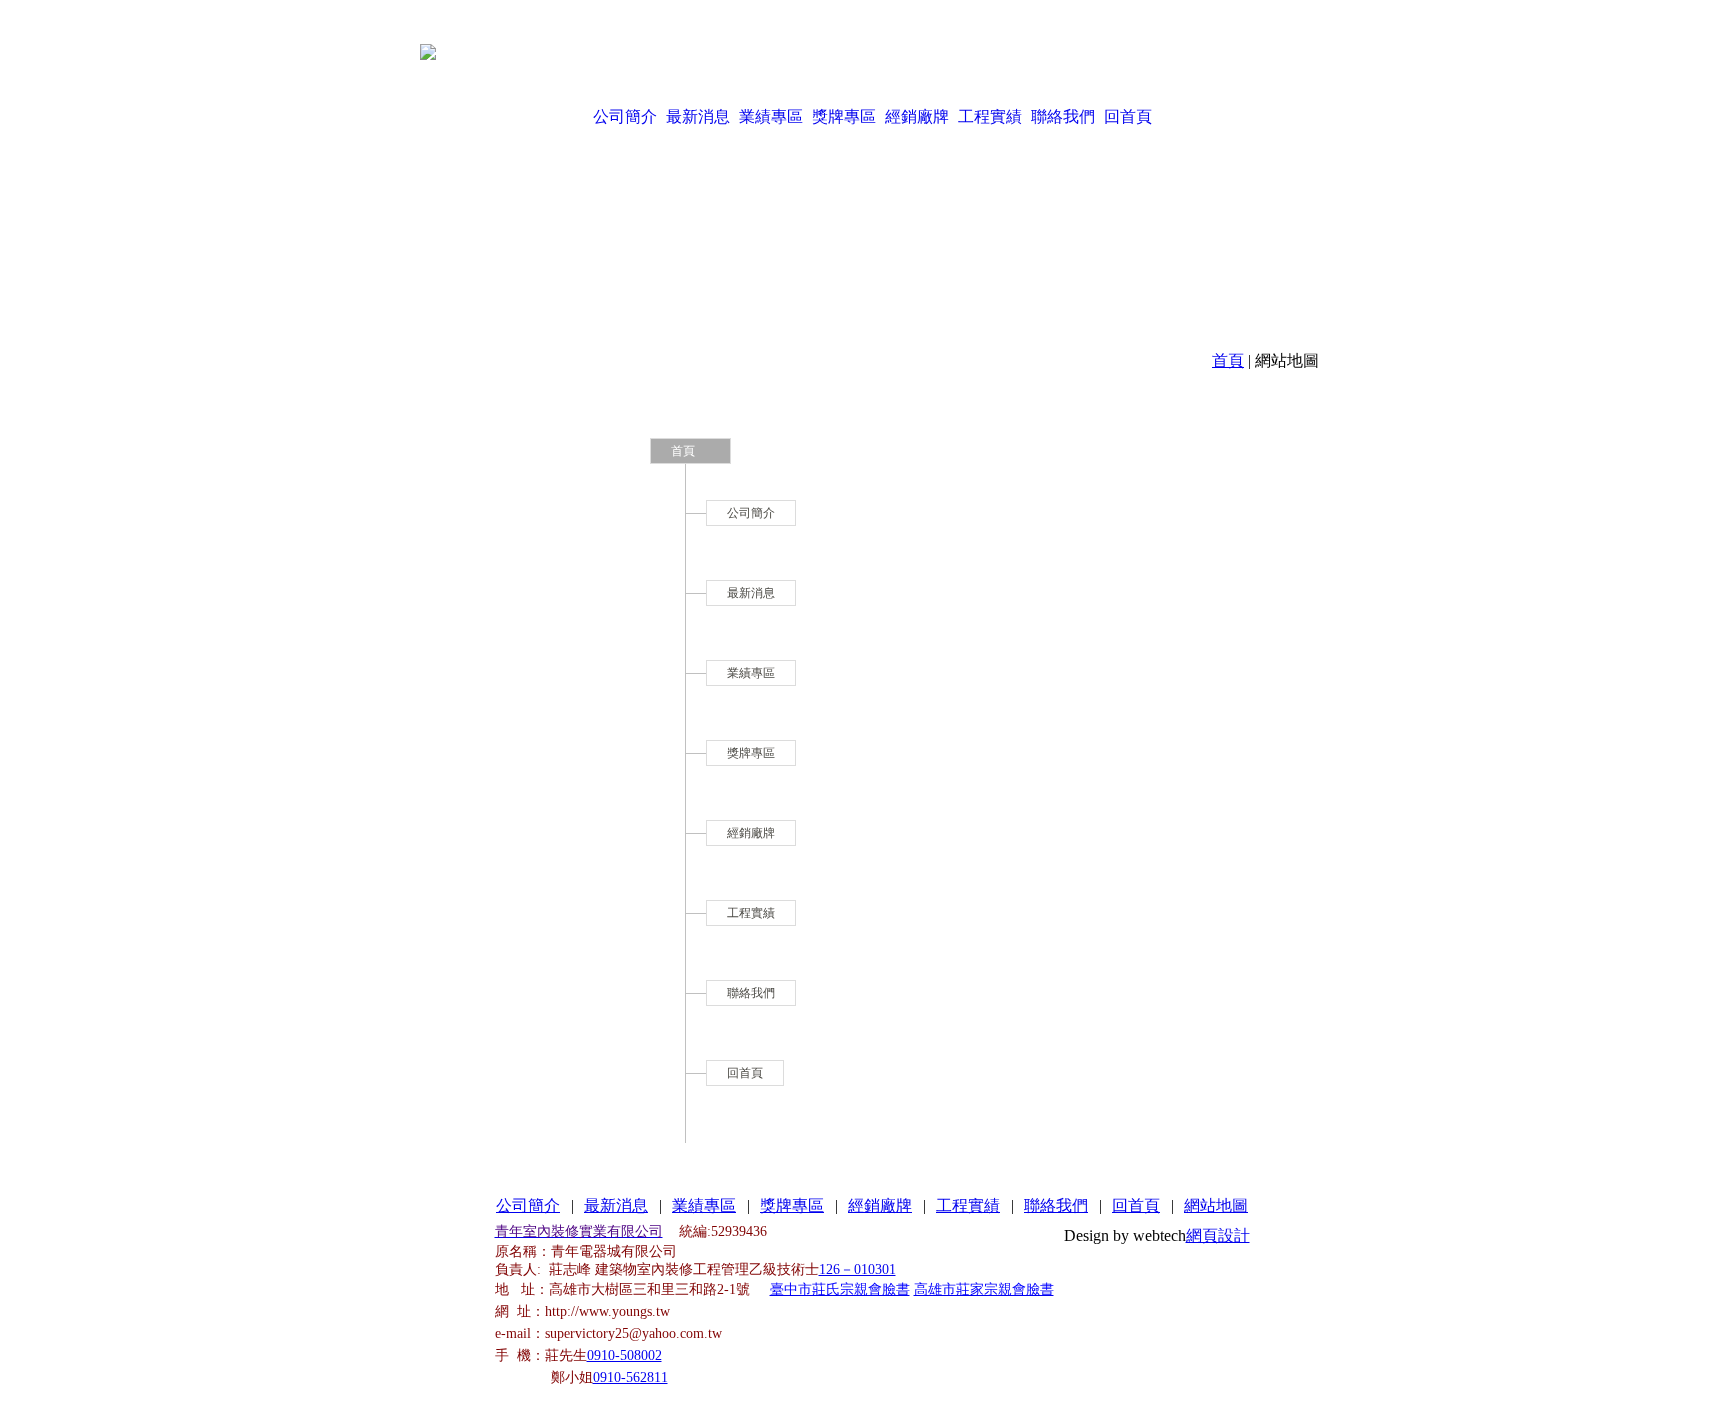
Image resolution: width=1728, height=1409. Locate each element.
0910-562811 (630, 1377)
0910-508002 (624, 1355)
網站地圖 (1216, 1205)
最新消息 (698, 116)
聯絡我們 (1063, 116)
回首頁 (1128, 116)
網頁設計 (1218, 1235)
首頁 (1228, 360)
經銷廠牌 (917, 116)
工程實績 (990, 116)
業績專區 (771, 116)
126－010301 (857, 1269)
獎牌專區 (844, 116)
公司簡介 (625, 116)
